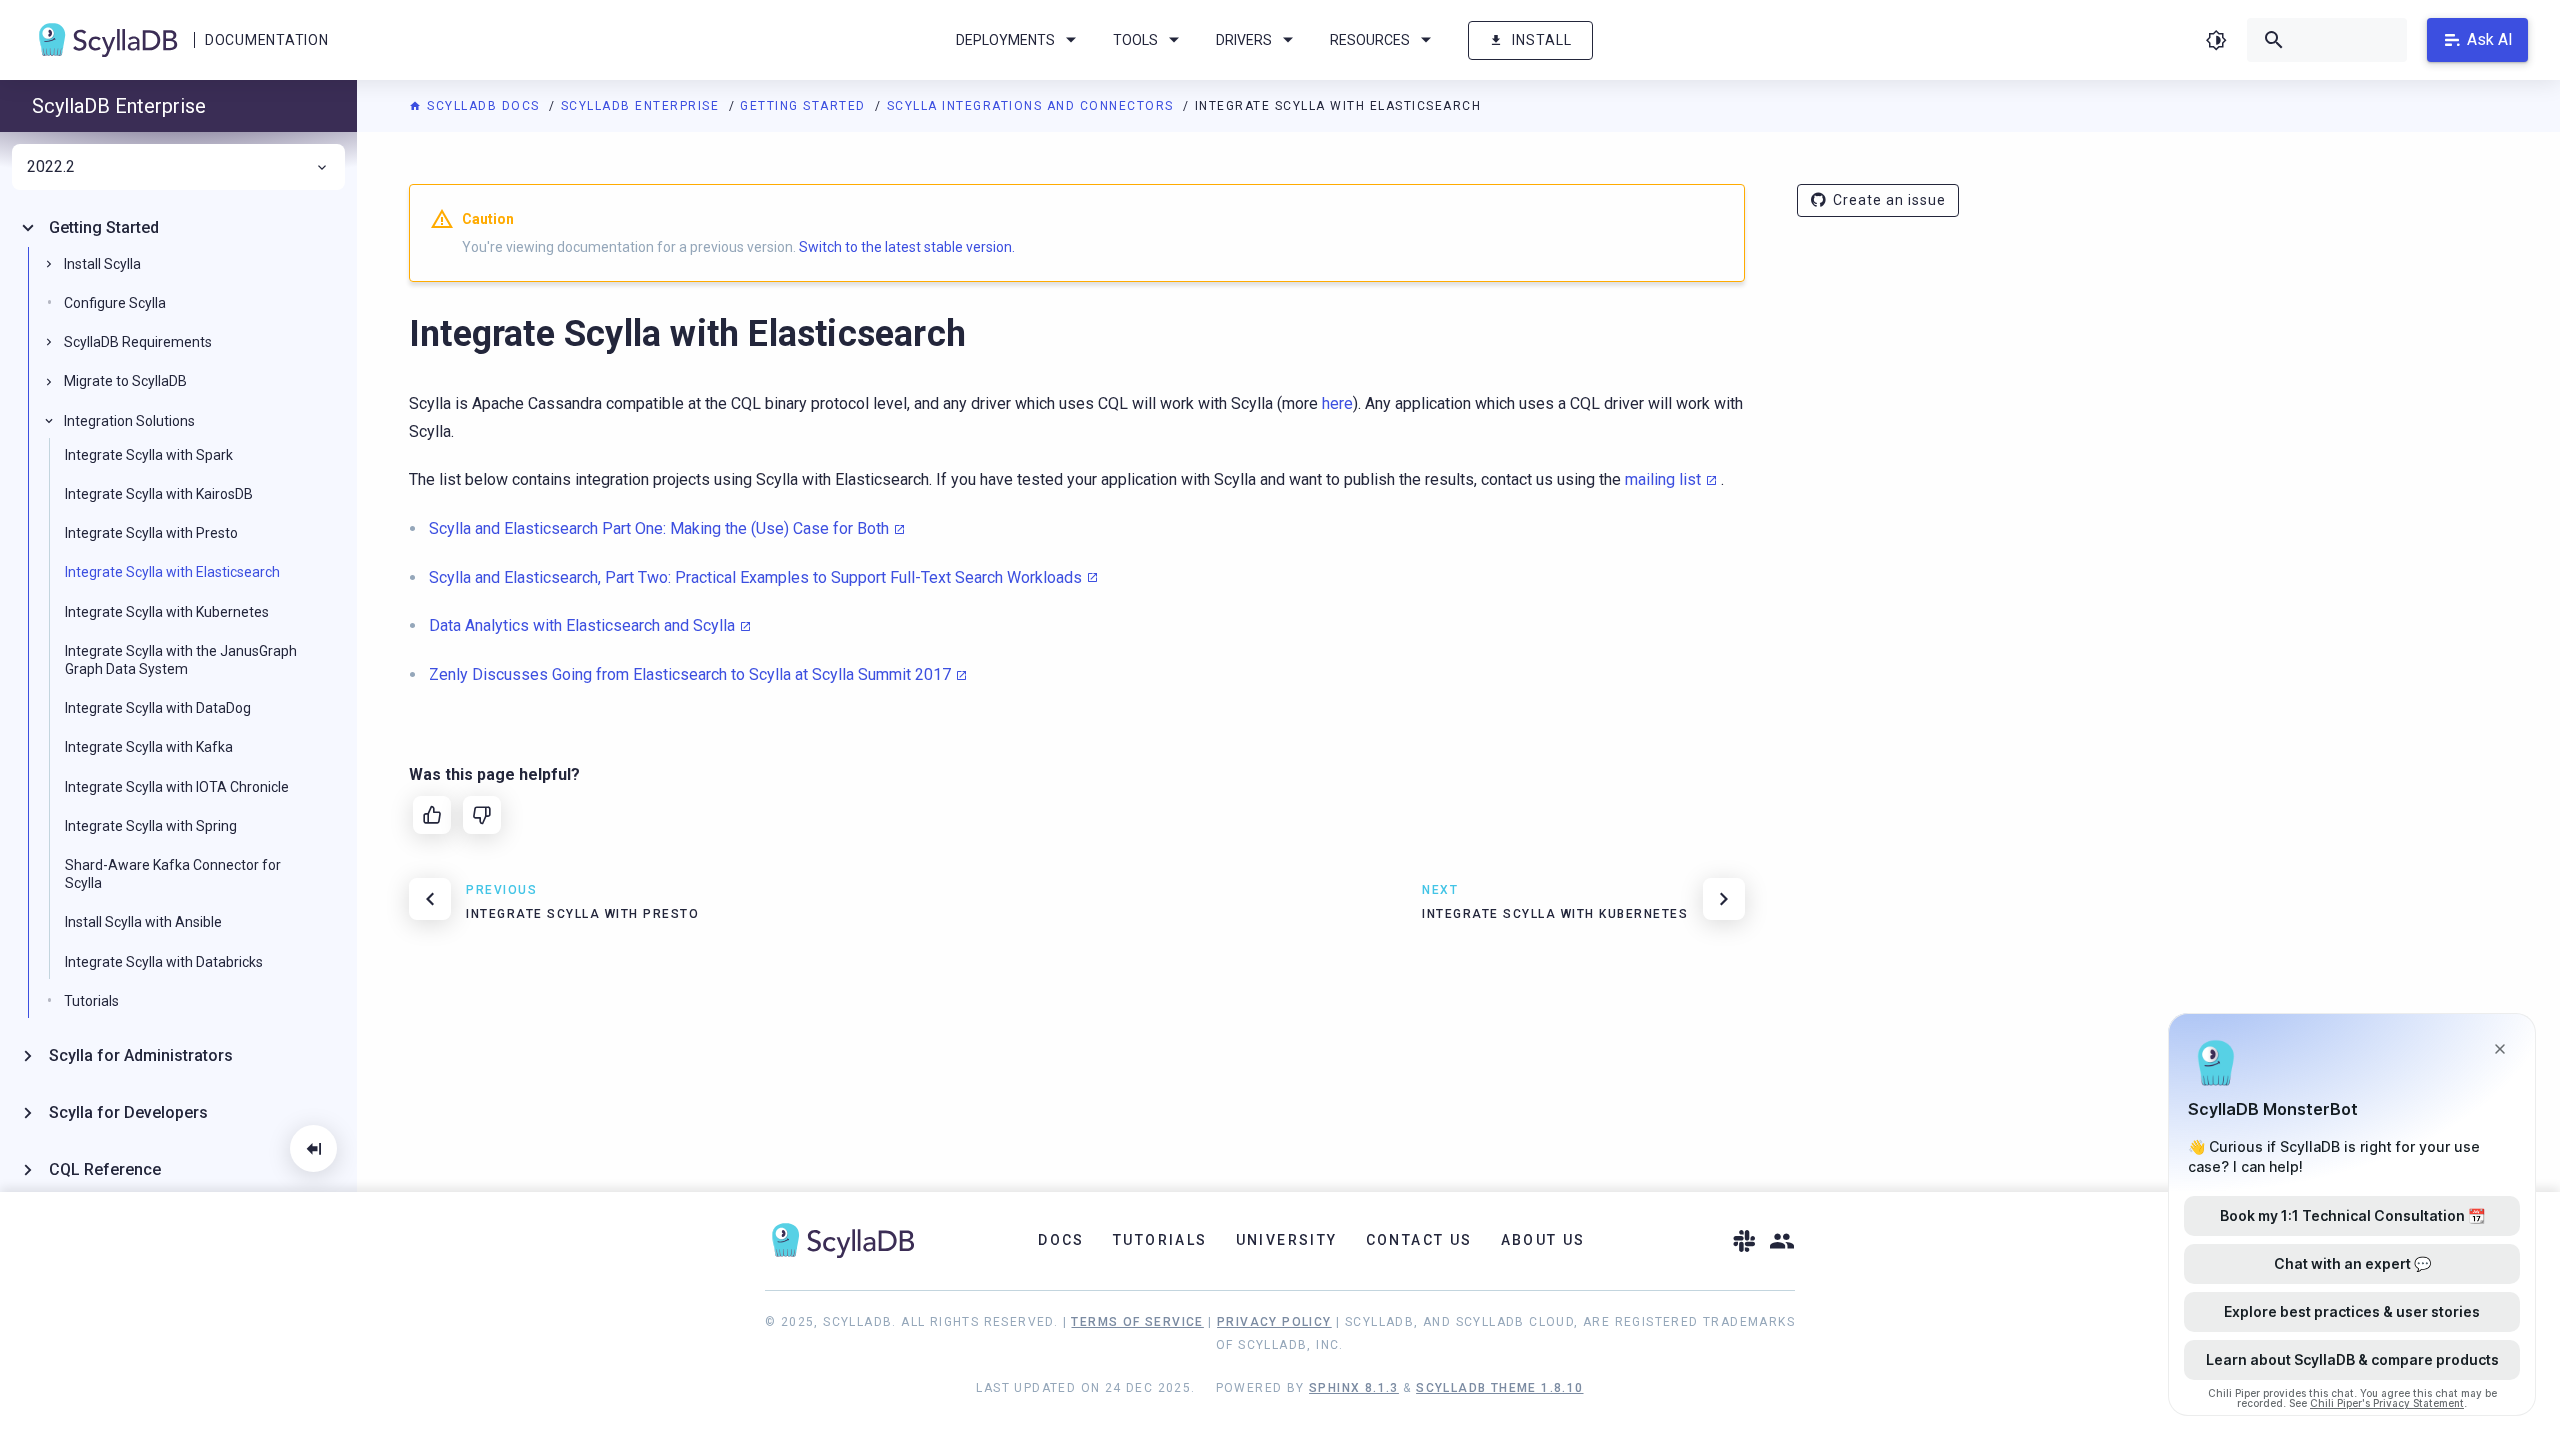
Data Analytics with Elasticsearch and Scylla (582, 625)
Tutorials (91, 1001)
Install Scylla (102, 264)
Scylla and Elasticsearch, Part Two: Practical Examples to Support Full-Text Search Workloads (755, 577)
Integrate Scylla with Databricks (164, 962)
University (1287, 1240)
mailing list (1663, 479)
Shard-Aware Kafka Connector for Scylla (173, 874)
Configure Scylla (115, 303)
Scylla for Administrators (141, 1055)
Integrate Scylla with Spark (149, 455)
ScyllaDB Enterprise (642, 106)
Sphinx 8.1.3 (1354, 1388)
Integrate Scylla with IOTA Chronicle (177, 787)
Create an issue (1889, 200)
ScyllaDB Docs (483, 106)
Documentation (266, 40)
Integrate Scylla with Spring (151, 826)
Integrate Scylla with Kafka (149, 747)
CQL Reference (105, 1169)
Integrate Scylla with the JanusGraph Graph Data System (181, 660)
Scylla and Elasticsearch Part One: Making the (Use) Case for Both (659, 528)
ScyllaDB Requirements (138, 342)
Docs (1061, 1240)
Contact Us (1419, 1240)
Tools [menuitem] (1135, 40)
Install (1542, 40)
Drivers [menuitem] (1244, 40)
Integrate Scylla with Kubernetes (167, 612)
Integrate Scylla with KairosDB (159, 494)
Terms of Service (1137, 1322)
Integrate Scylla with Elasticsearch (172, 572)
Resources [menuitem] (1370, 40)
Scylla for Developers (128, 1112)
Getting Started (805, 106)
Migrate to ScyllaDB (125, 381)
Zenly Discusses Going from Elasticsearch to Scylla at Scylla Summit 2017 (690, 674)
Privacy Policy (1274, 1322)
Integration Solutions (129, 421)
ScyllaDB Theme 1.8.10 (1499, 1388)
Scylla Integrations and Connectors (1033, 106)
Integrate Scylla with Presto (151, 533)
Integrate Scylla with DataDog (158, 708)
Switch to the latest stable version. (907, 247)
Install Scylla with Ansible (143, 922)
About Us (1543, 1240)
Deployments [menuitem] (1005, 40)
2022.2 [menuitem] (51, 167)
